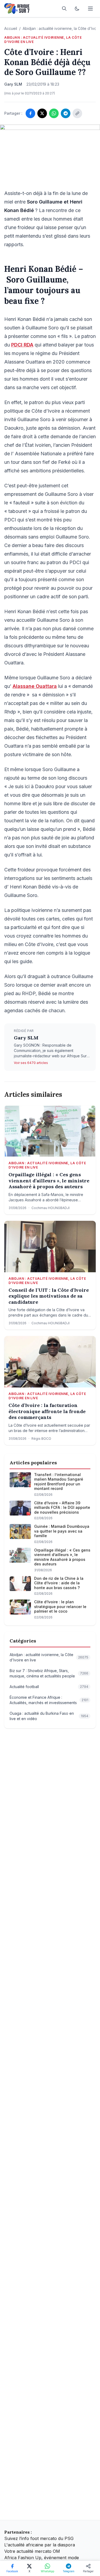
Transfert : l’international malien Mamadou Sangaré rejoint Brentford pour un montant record (59, 1482)
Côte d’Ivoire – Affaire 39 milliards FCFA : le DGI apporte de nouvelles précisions (62, 1508)
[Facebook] (30, 113)
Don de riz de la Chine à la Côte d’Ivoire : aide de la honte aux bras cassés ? (59, 1583)
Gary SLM (26, 1038)
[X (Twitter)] (42, 113)
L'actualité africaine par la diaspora (40, 2545)
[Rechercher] (64, 9)
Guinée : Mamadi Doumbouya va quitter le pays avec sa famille (62, 1531)
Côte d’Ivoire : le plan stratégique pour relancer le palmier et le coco (60, 1606)
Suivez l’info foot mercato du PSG (39, 2538)
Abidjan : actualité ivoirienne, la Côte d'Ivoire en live (43, 40)
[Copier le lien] (77, 113)
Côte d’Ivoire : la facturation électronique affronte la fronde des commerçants (47, 1411)
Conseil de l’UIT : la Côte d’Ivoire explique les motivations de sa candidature (49, 1296)
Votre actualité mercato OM (32, 2551)
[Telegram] (66, 113)
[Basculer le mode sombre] (77, 9)
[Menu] (90, 9)
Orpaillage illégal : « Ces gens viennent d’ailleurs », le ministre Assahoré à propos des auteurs (49, 1181)
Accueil (11, 28)
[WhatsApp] (54, 113)
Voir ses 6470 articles (31, 1063)
